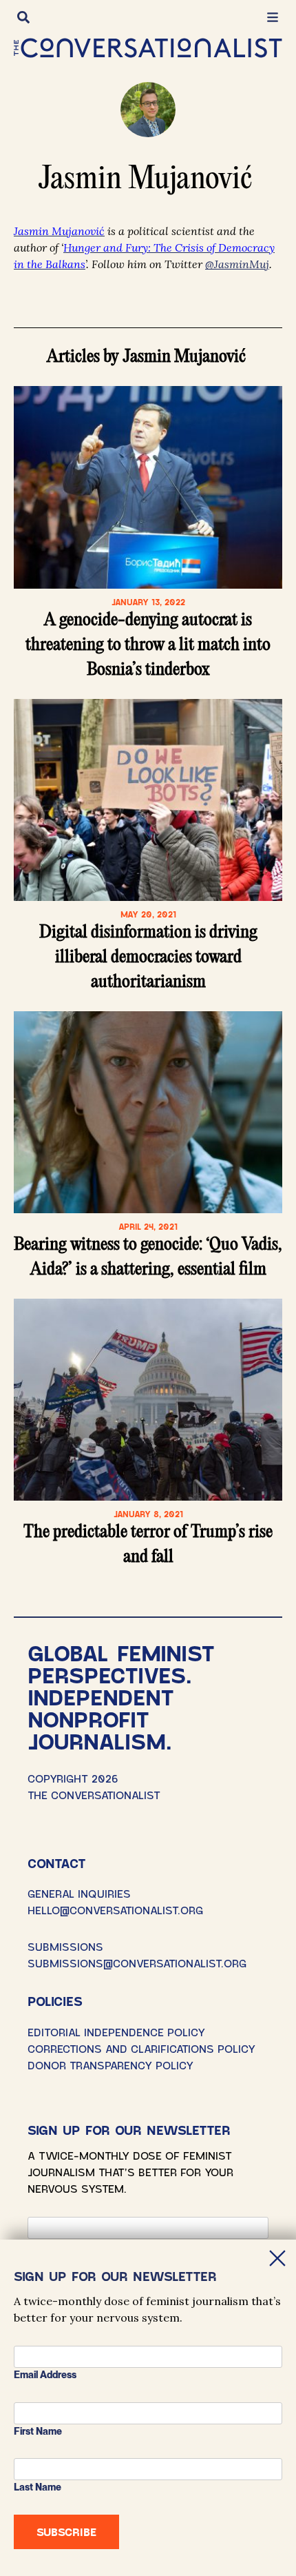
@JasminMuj (237, 264)
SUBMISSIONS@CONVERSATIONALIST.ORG (137, 1963)
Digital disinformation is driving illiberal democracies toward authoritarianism (148, 957)
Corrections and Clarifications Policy (141, 2048)
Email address (45, 2375)
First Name (38, 2431)
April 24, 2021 (148, 1226)
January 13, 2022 (148, 602)
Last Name (38, 2487)
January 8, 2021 (148, 1514)
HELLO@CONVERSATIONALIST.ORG (115, 1910)
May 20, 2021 (148, 914)
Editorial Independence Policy (116, 2032)
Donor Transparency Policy (110, 2065)
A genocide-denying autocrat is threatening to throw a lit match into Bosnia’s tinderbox (148, 645)
